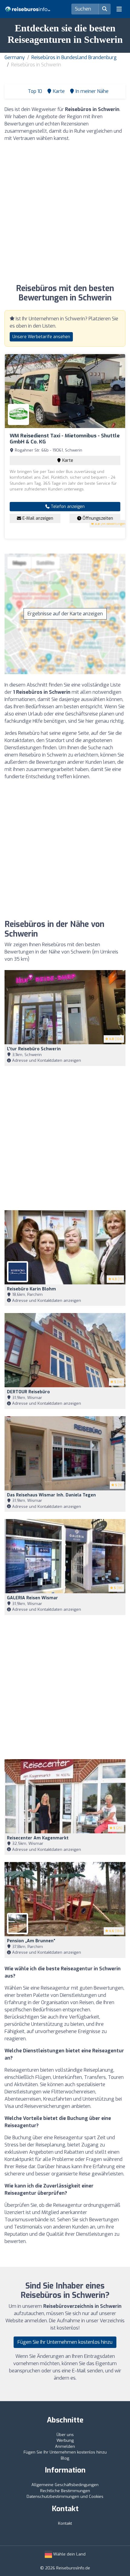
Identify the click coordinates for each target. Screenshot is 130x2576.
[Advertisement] (65, 212)
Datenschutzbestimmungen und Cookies (65, 2497)
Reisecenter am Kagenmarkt (38, 1838)
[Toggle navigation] (119, 9)
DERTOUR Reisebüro (28, 1392)
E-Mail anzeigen (37, 518)
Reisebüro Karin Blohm (31, 1289)
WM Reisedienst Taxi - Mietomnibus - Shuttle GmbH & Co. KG (65, 439)
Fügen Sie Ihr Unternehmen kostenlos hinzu (65, 2342)
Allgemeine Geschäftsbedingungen (65, 2485)
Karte (67, 460)
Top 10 (34, 91)
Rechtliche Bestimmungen (65, 2491)
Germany (15, 57)
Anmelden (65, 2446)
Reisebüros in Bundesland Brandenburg (74, 57)
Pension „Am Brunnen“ (31, 1941)
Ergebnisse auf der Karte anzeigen (65, 614)
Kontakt (65, 2523)
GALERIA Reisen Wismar (32, 1598)
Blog (65, 2458)
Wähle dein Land (69, 2554)
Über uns (65, 2435)
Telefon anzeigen (67, 507)
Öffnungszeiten (97, 518)
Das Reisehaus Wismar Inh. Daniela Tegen (51, 1495)
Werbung (65, 2440)
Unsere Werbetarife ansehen (41, 337)
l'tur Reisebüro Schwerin (34, 1049)
